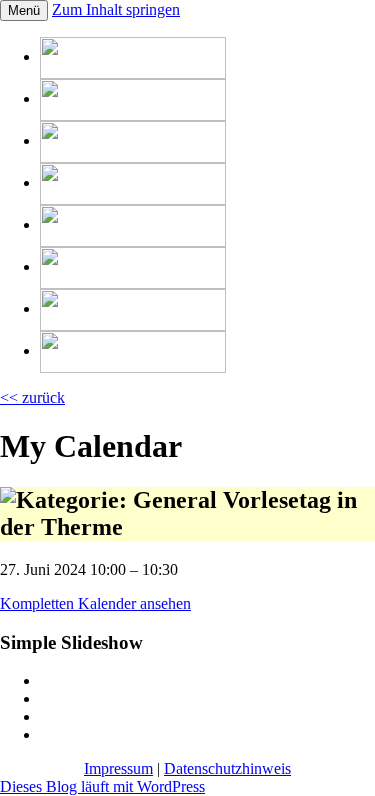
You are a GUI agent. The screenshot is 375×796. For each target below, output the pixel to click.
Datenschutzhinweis (227, 768)
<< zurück (32, 397)
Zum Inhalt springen (116, 9)
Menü (24, 10)
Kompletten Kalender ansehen (95, 603)
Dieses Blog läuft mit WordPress (102, 786)
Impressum (118, 768)
